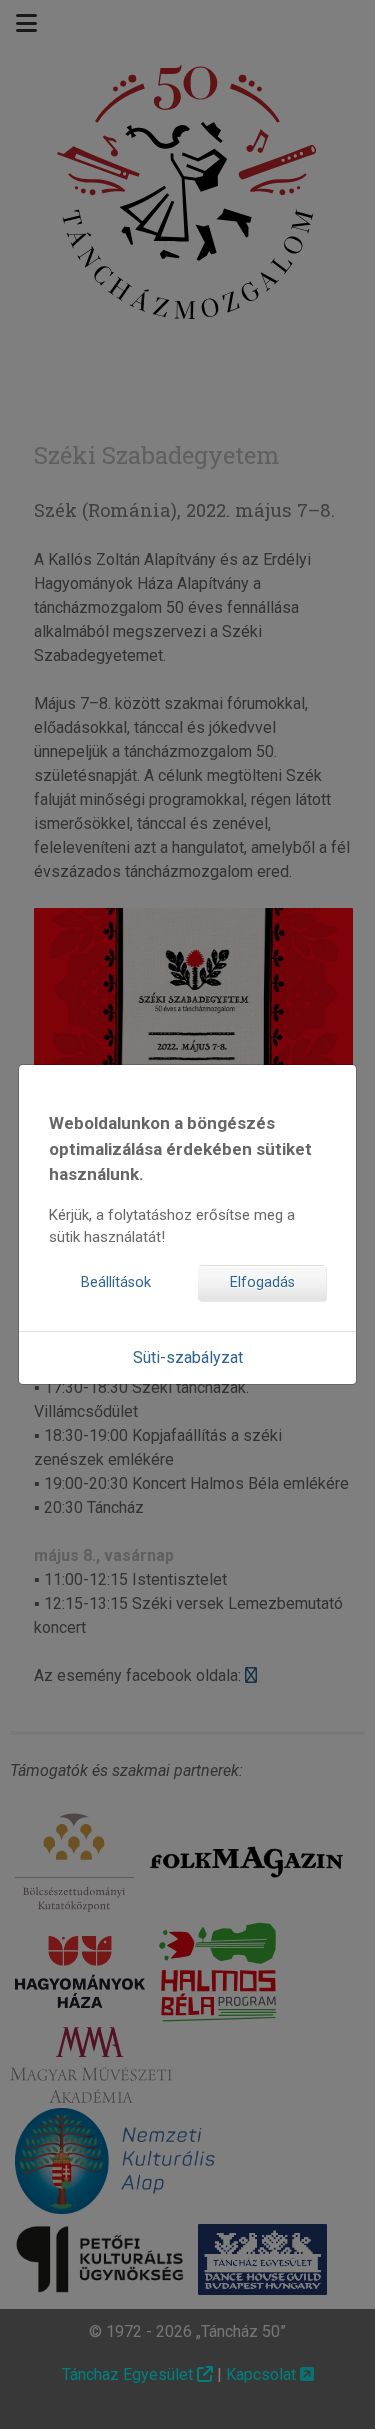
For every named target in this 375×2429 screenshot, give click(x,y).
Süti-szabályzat (188, 1357)
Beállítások (116, 1282)
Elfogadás (262, 1282)
